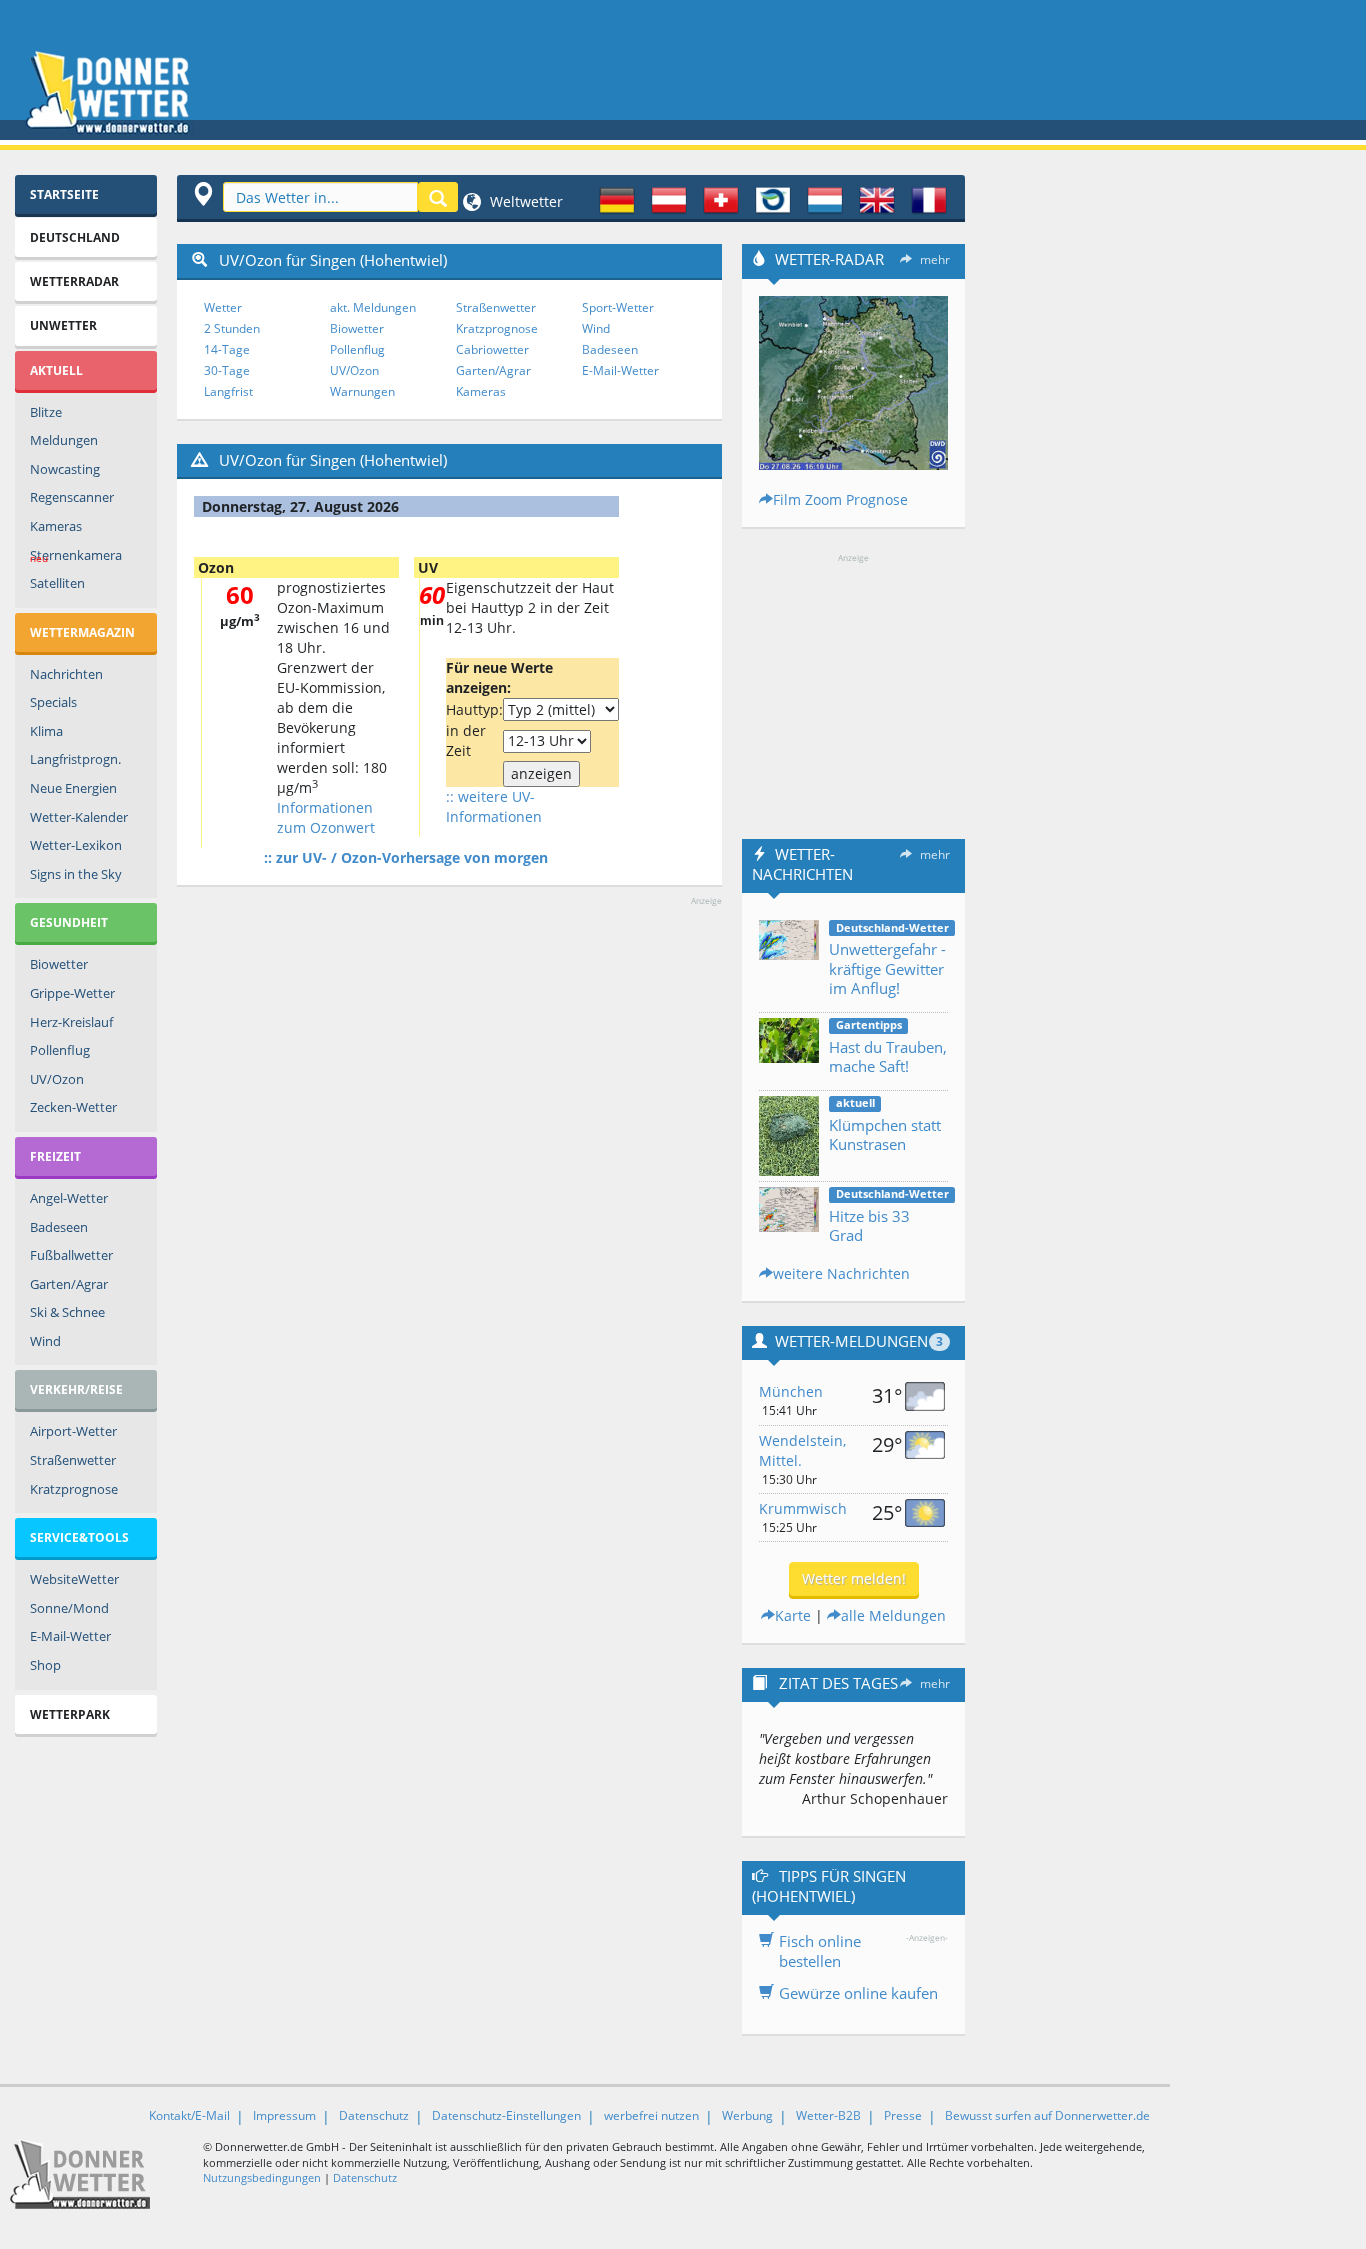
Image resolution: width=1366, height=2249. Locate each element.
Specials (53, 702)
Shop (45, 1665)
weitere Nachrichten (841, 1273)
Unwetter (63, 325)
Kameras (56, 526)
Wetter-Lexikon (76, 845)
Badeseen (59, 1227)
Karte (793, 1615)
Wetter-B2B (828, 2115)
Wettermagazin (82, 632)
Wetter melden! (854, 1578)
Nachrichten (66, 674)
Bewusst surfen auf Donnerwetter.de (1047, 2115)
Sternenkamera (76, 556)
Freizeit (55, 1156)
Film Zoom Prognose (840, 499)
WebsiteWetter (74, 1579)
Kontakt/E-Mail (189, 2115)
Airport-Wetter (73, 1431)
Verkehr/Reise (76, 1389)
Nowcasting (65, 469)
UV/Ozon (57, 1079)
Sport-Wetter (618, 307)
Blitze (46, 412)
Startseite (64, 194)
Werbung (747, 2115)
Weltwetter (524, 201)
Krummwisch (803, 1508)
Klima (46, 731)
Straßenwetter (73, 1460)
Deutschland (75, 237)
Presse (903, 2115)
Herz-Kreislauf (71, 1022)
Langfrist (228, 391)
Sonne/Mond (69, 1608)
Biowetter (59, 964)
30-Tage (227, 370)
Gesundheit (69, 922)
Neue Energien (73, 788)
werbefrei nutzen (651, 2115)
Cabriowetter (492, 349)
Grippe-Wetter (72, 993)
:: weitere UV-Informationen (494, 806)
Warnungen (362, 391)
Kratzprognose (74, 1489)
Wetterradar (74, 281)
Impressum (284, 2115)
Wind (45, 1341)
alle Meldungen (893, 1615)
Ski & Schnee (67, 1312)
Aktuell (56, 370)
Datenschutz (374, 2115)
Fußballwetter (71, 1255)
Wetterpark (70, 1714)
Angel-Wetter (69, 1198)
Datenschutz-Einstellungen (506, 2115)
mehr (935, 259)
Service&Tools (79, 1537)
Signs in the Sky (76, 874)
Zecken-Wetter (73, 1107)
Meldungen (64, 440)
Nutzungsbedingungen (262, 2177)
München (791, 1391)
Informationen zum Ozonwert (326, 817)
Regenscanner (72, 497)
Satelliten (57, 583)
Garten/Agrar (69, 1284)
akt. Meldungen (373, 307)
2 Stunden (232, 328)
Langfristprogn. (75, 759)
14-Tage (227, 349)
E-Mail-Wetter (70, 1636)
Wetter (223, 307)
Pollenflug (60, 1050)
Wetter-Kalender (79, 817)
